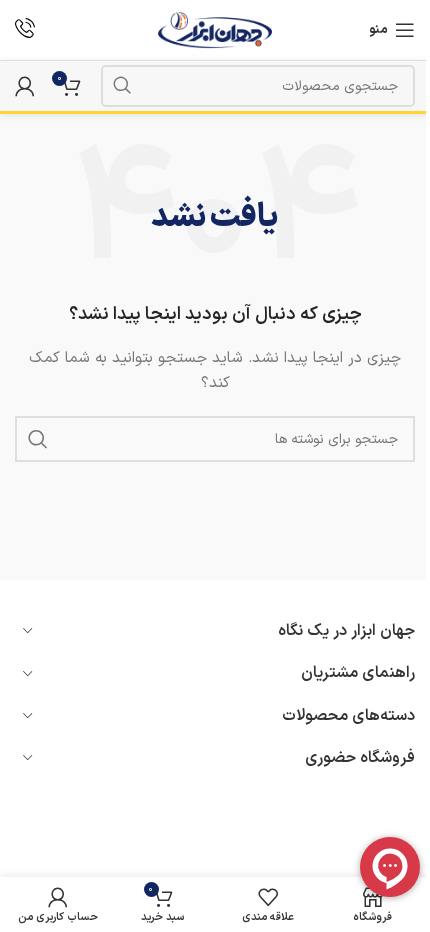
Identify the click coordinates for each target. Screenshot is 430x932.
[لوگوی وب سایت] (215, 29)
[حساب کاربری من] (25, 86)
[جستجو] (122, 86)
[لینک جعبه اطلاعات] (25, 30)
